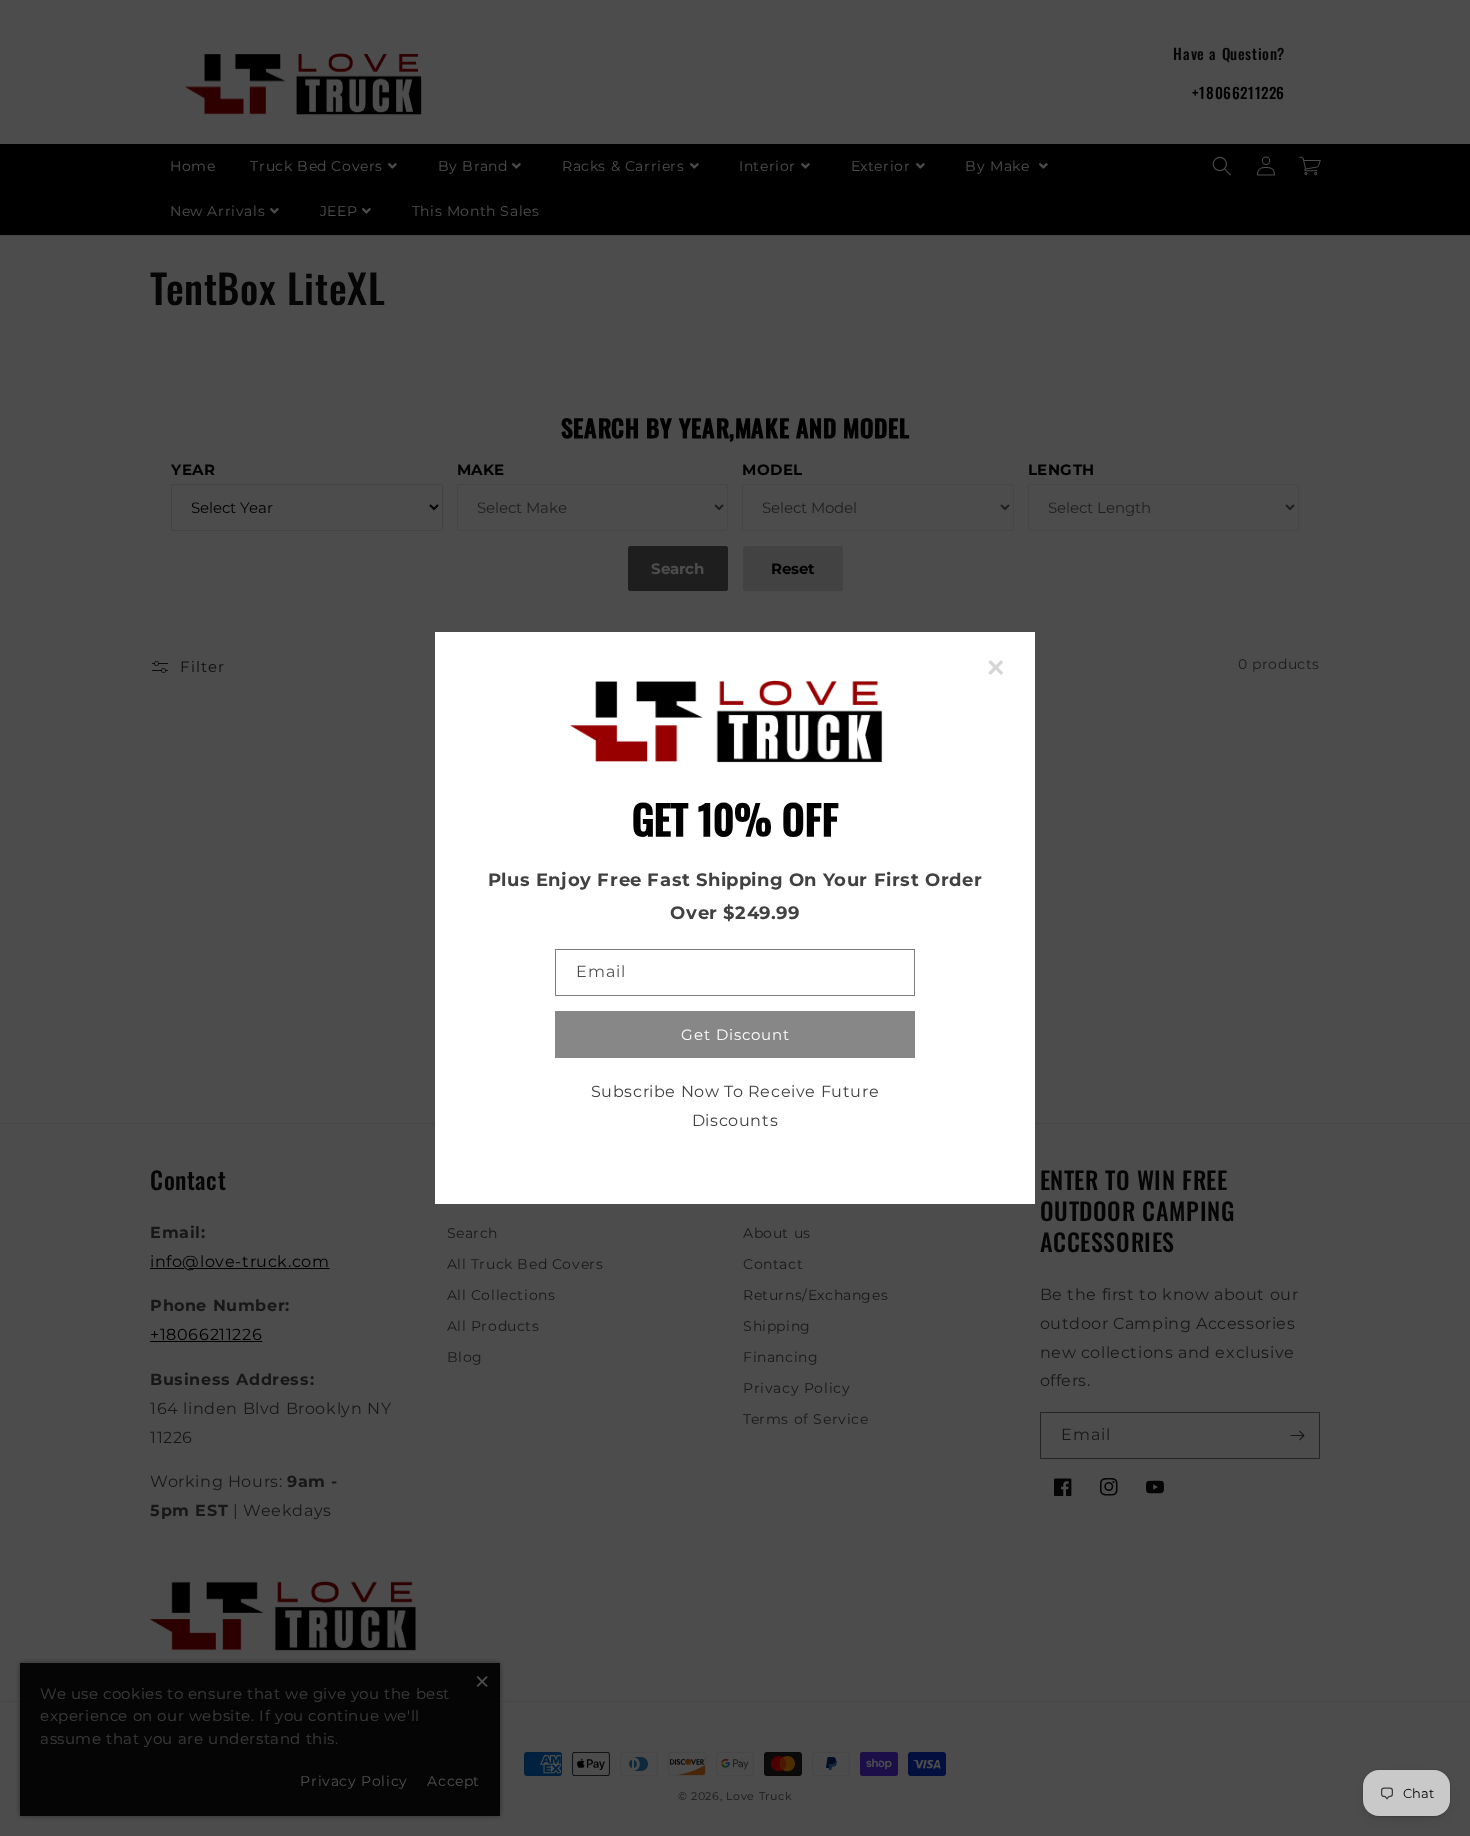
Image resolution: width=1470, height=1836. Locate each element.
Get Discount (735, 1034)
